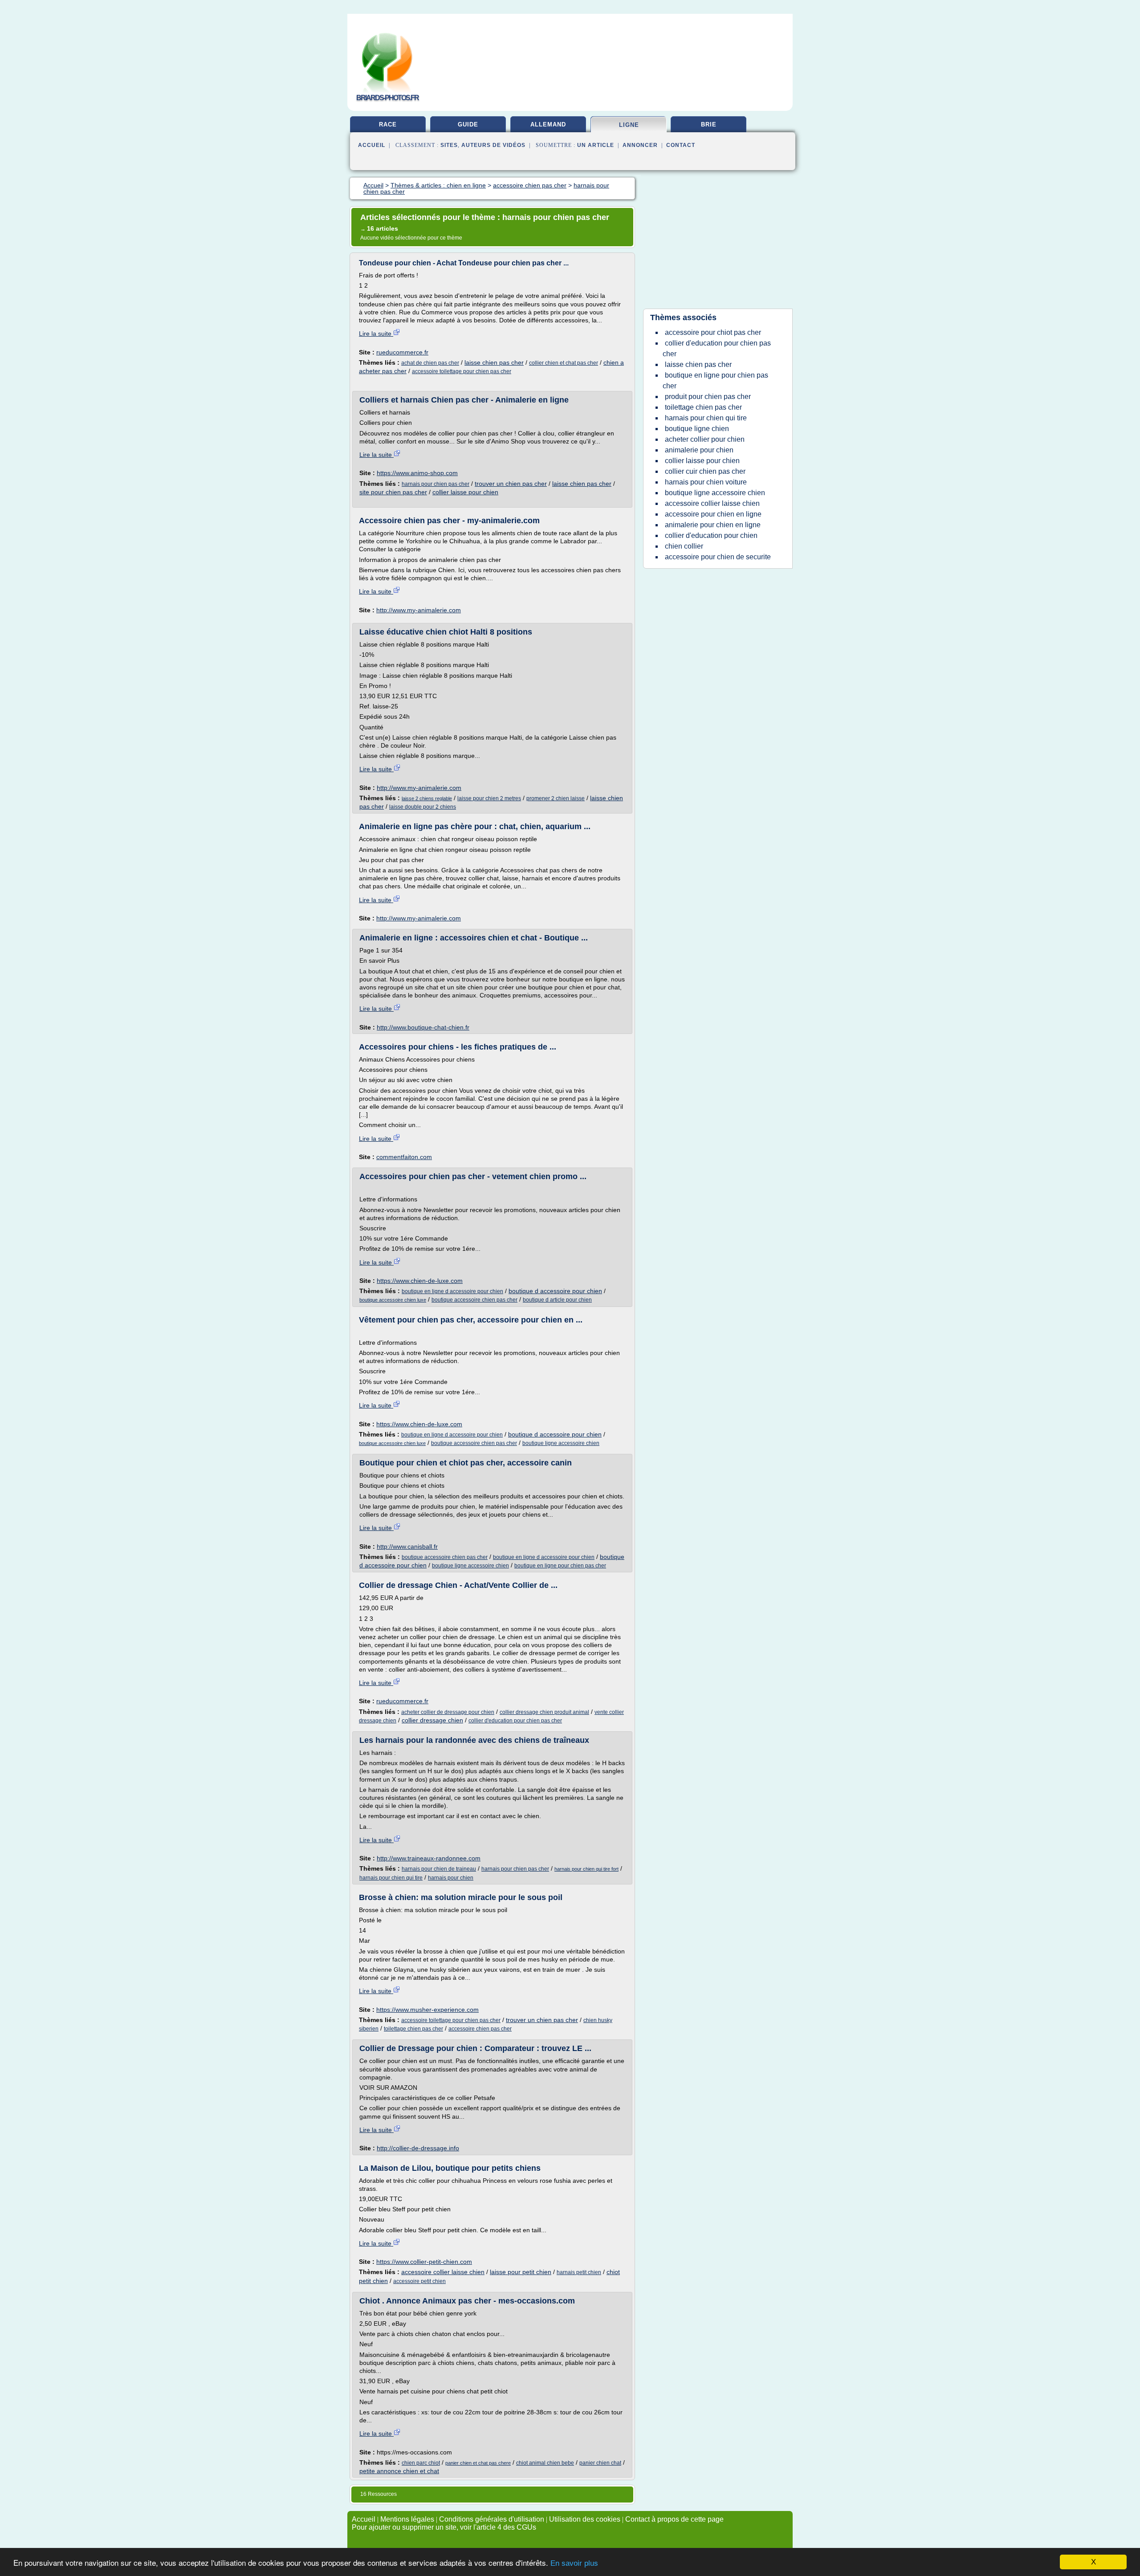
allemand (548, 124)
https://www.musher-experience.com (427, 2010)
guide (468, 124)
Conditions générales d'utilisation (492, 2519)
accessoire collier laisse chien (443, 2272)
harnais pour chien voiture (706, 482)
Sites (449, 145)
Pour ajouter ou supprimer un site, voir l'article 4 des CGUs (444, 2527)
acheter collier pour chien (705, 439)
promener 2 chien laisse (556, 798)
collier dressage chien (432, 1720)
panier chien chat (600, 2463)
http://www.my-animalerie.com (419, 610)
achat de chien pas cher (430, 363)
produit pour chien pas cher (708, 397)
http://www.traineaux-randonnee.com (429, 1858)
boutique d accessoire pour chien (555, 1291)
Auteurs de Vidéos (493, 145)
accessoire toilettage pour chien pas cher (462, 371)
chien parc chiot (421, 2463)
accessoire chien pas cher (480, 2029)
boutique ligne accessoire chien (561, 1443)
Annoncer (640, 145)
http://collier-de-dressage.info (418, 2148)
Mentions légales (407, 2519)
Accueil (372, 145)
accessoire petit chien (419, 2281)
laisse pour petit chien (521, 2272)
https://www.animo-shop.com (417, 473)
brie (709, 124)
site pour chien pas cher (393, 492)
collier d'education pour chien (711, 535)
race (388, 124)
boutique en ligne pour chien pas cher (560, 1566)
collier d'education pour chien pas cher (515, 1721)
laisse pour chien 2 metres (489, 798)
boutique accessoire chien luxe (393, 1300)
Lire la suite (376, 334)
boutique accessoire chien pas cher (474, 1300)
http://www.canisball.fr (407, 1546)
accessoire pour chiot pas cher (713, 332)
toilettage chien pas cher (413, 2029)
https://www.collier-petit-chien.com (424, 2262)
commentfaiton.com (404, 1157)
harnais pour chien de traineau (439, 1869)
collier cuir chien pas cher (705, 471)
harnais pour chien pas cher (436, 484)
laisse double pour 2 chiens (423, 807)
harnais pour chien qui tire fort (586, 1869)
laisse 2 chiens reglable (427, 798)
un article (596, 145)
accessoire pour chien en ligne (713, 514)
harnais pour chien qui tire (391, 1878)
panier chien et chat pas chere (478, 2463)
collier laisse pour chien (465, 492)
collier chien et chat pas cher (564, 363)
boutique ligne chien (697, 429)
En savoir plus (574, 2563)
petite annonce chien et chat (399, 2471)
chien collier (684, 546)
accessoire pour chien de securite (718, 557)
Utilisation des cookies (585, 2519)
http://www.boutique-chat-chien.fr (423, 1027)
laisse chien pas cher (494, 362)
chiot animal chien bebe (545, 2463)
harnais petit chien (579, 2272)
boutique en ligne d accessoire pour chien (452, 1291)
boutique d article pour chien (557, 1300)
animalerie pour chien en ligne (713, 525)
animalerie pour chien (699, 450)
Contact (681, 145)
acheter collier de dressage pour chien (448, 1712)
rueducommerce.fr (402, 352)
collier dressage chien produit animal (544, 1712)
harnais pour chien (451, 1878)
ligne (629, 125)
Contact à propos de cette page (674, 2519)
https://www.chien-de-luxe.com (420, 1281)
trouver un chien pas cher (511, 484)
